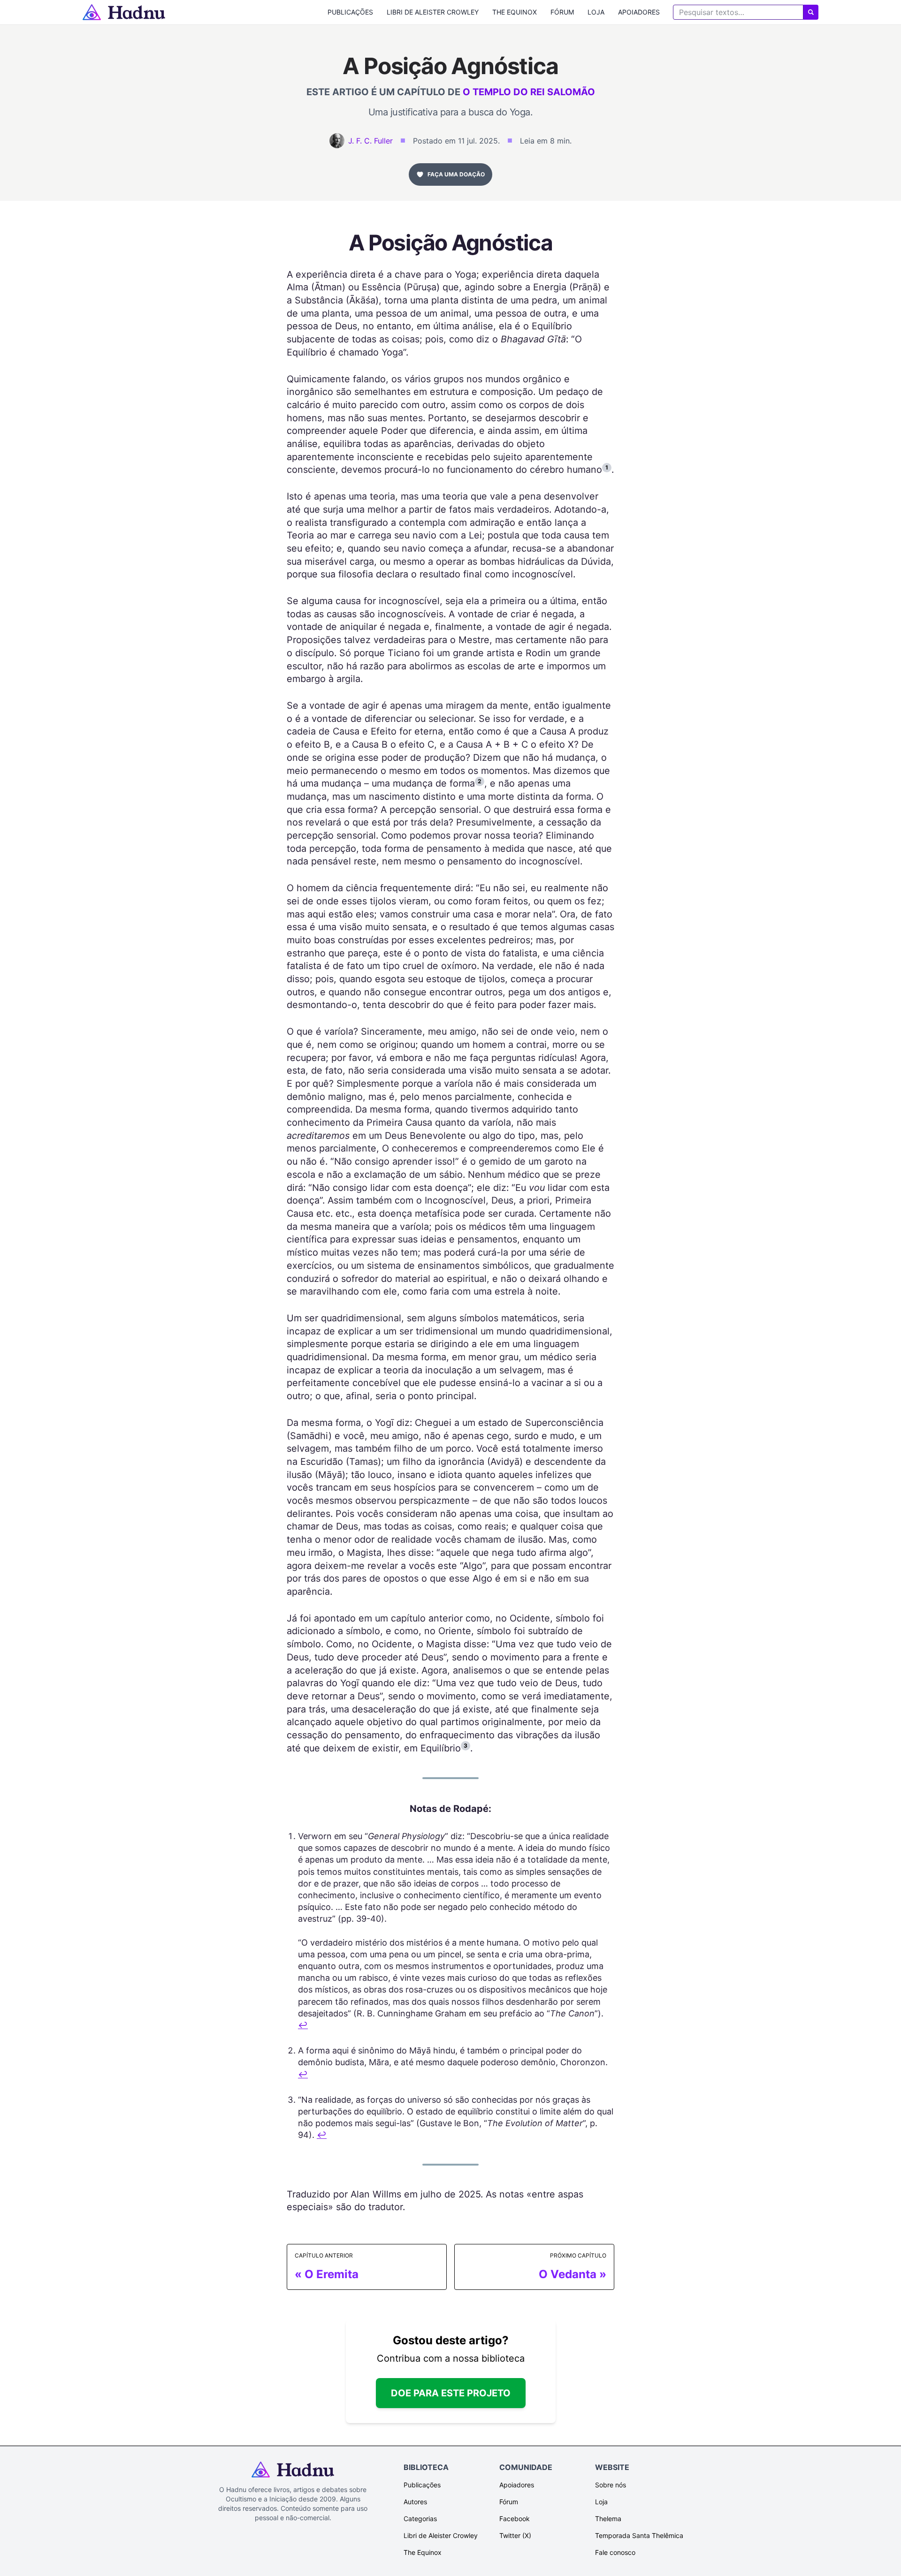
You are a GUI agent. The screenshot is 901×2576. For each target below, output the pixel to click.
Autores (415, 2502)
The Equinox (515, 12)
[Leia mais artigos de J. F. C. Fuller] (337, 141)
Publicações (350, 12)
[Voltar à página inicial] (124, 12)
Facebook (515, 2519)
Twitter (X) (515, 2535)
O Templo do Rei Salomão (529, 92)
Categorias (420, 2519)
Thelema (608, 2519)
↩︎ (303, 2025)
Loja (596, 12)
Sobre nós (611, 2485)
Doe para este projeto (451, 2393)
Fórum (562, 12)
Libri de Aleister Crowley (433, 12)
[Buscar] (811, 12)
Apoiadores (639, 12)
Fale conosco (615, 2552)
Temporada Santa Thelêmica (639, 2535)
